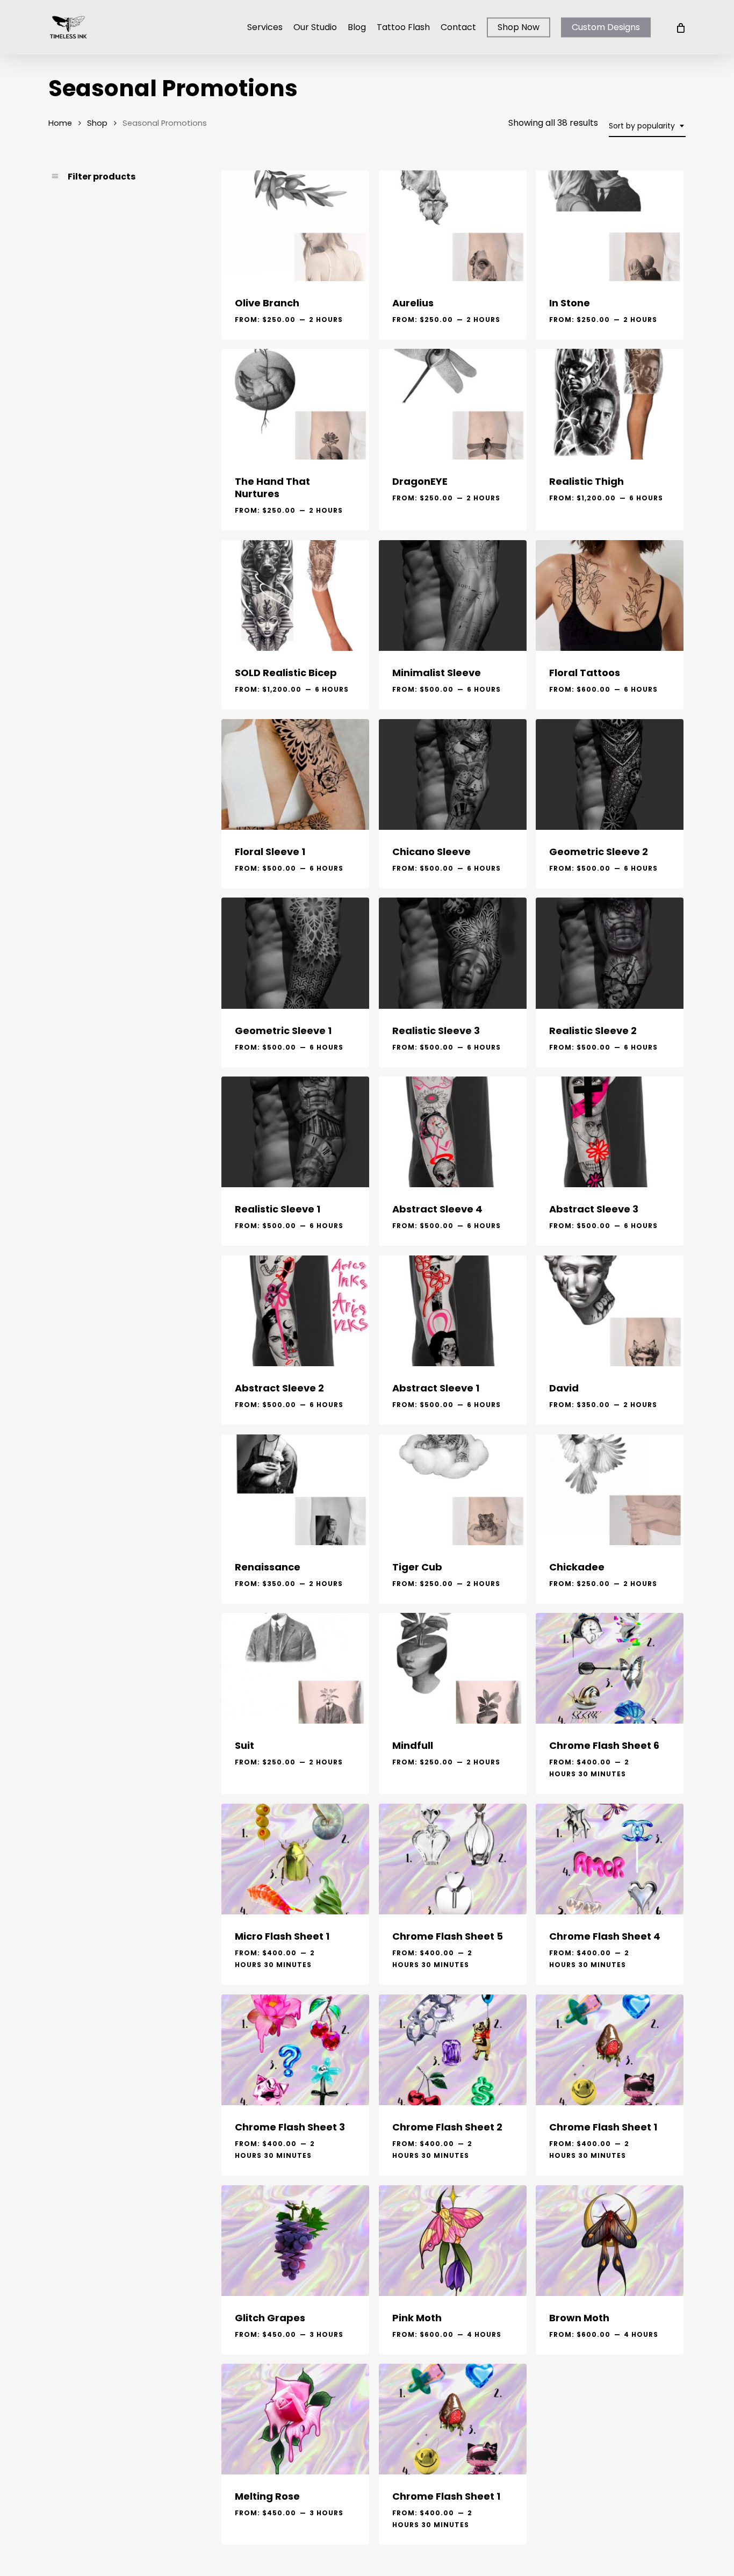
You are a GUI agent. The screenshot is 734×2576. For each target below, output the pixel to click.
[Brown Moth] (610, 2241)
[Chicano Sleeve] (453, 774)
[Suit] (295, 1668)
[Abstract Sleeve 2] (295, 1311)
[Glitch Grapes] (295, 2241)
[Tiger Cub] (453, 1490)
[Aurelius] (453, 226)
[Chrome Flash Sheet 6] (610, 1668)
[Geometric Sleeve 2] (610, 774)
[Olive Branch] (295, 226)
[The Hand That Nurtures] (295, 404)
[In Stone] (610, 226)
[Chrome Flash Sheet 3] (295, 2050)
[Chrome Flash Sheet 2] (453, 2050)
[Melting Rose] (295, 2419)
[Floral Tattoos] (610, 595)
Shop (97, 123)
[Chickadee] (610, 1490)
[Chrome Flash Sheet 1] (610, 2050)
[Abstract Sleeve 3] (610, 1132)
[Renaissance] (295, 1490)
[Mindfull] (453, 1668)
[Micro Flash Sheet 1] (295, 1859)
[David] (610, 1311)
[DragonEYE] (453, 404)
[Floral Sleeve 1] (295, 774)
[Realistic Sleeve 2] (610, 953)
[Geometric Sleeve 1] (295, 953)
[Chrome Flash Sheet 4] (610, 1859)
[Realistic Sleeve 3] (453, 953)
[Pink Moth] (453, 2241)
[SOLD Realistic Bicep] (295, 595)
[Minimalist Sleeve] (453, 595)
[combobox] (647, 126)
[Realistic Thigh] (610, 404)
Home (60, 123)
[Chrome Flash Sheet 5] (453, 1859)
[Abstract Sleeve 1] (453, 1311)
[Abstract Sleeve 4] (453, 1132)
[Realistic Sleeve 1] (295, 1132)
